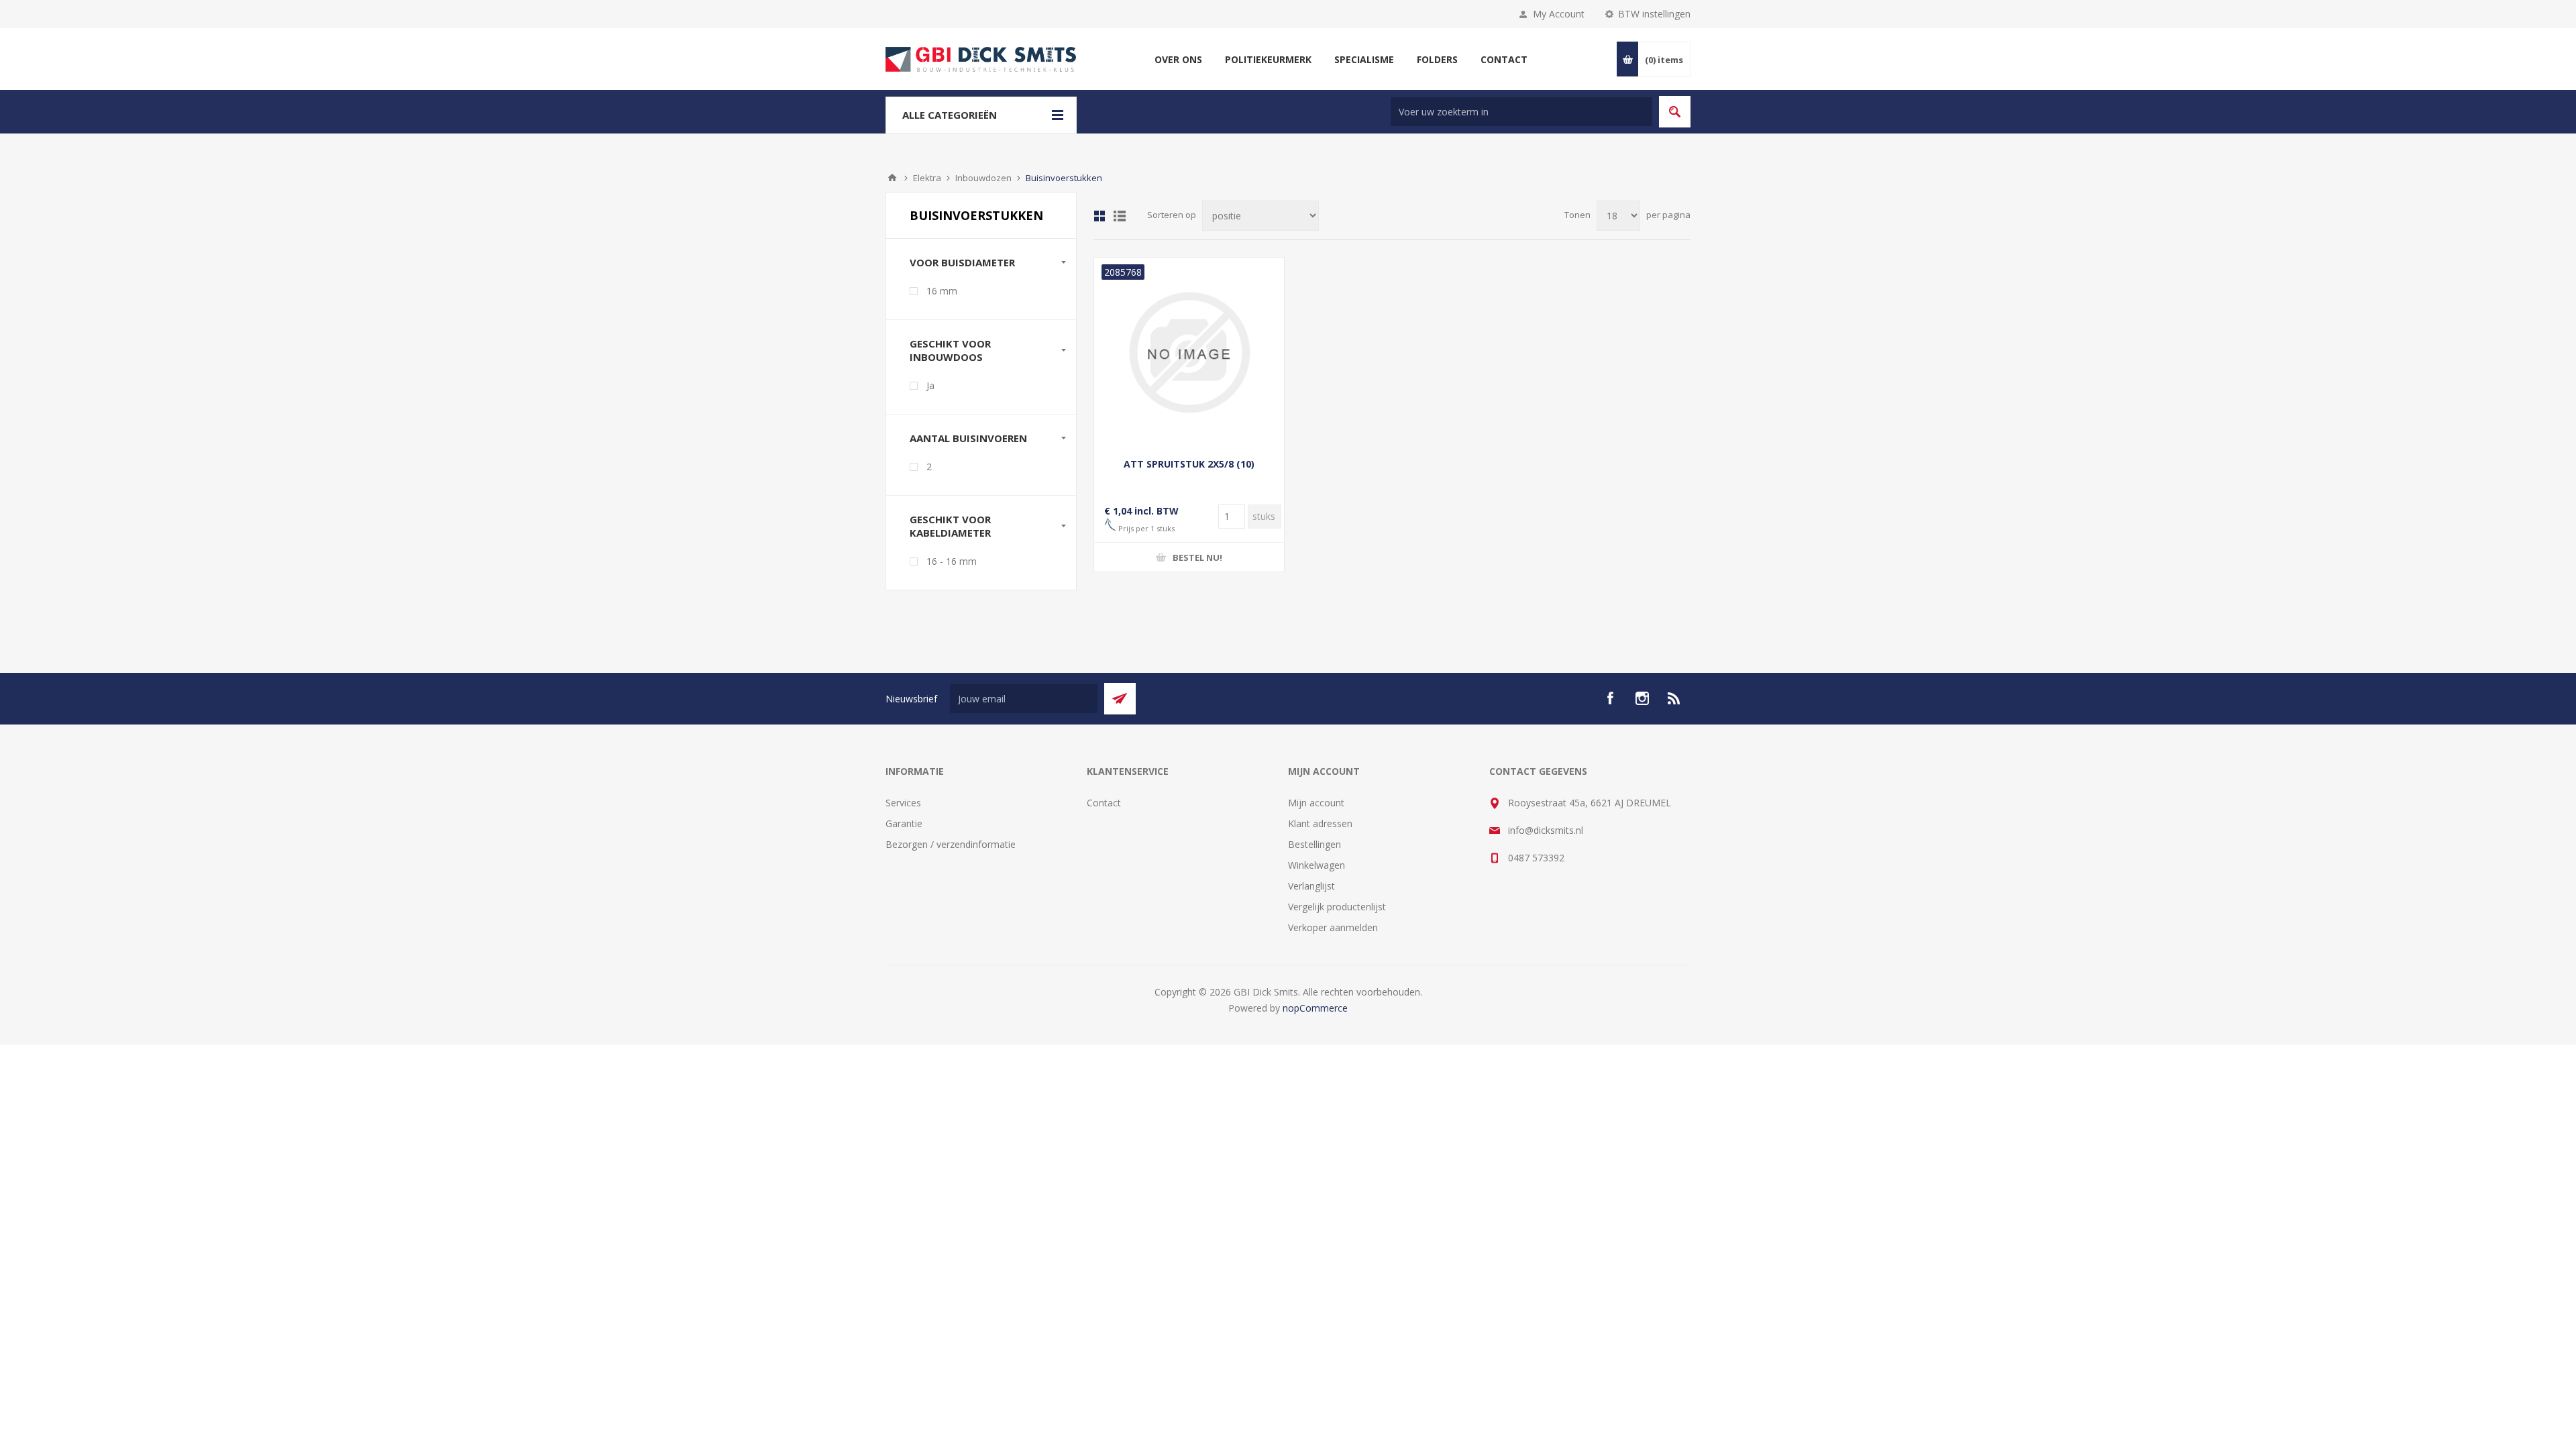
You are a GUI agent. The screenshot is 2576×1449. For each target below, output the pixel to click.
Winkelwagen (1317, 865)
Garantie (904, 823)
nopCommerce (1315, 1008)
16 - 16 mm (952, 561)
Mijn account (1316, 803)
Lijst (1120, 216)
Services (903, 803)
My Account (1559, 14)
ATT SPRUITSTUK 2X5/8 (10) (1189, 464)
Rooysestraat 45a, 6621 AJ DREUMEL (1590, 803)
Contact (1104, 803)
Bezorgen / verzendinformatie (951, 844)
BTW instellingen (1654, 14)
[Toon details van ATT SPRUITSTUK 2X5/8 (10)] (1189, 353)
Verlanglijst (1311, 886)
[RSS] (1674, 698)
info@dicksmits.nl (1546, 830)
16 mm (942, 291)
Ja (930, 385)
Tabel (1099, 216)
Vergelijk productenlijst (1337, 907)
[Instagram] (1642, 698)
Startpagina (892, 178)
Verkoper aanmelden (1333, 927)
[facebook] (1610, 698)
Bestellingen (1314, 844)
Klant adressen (1320, 823)
